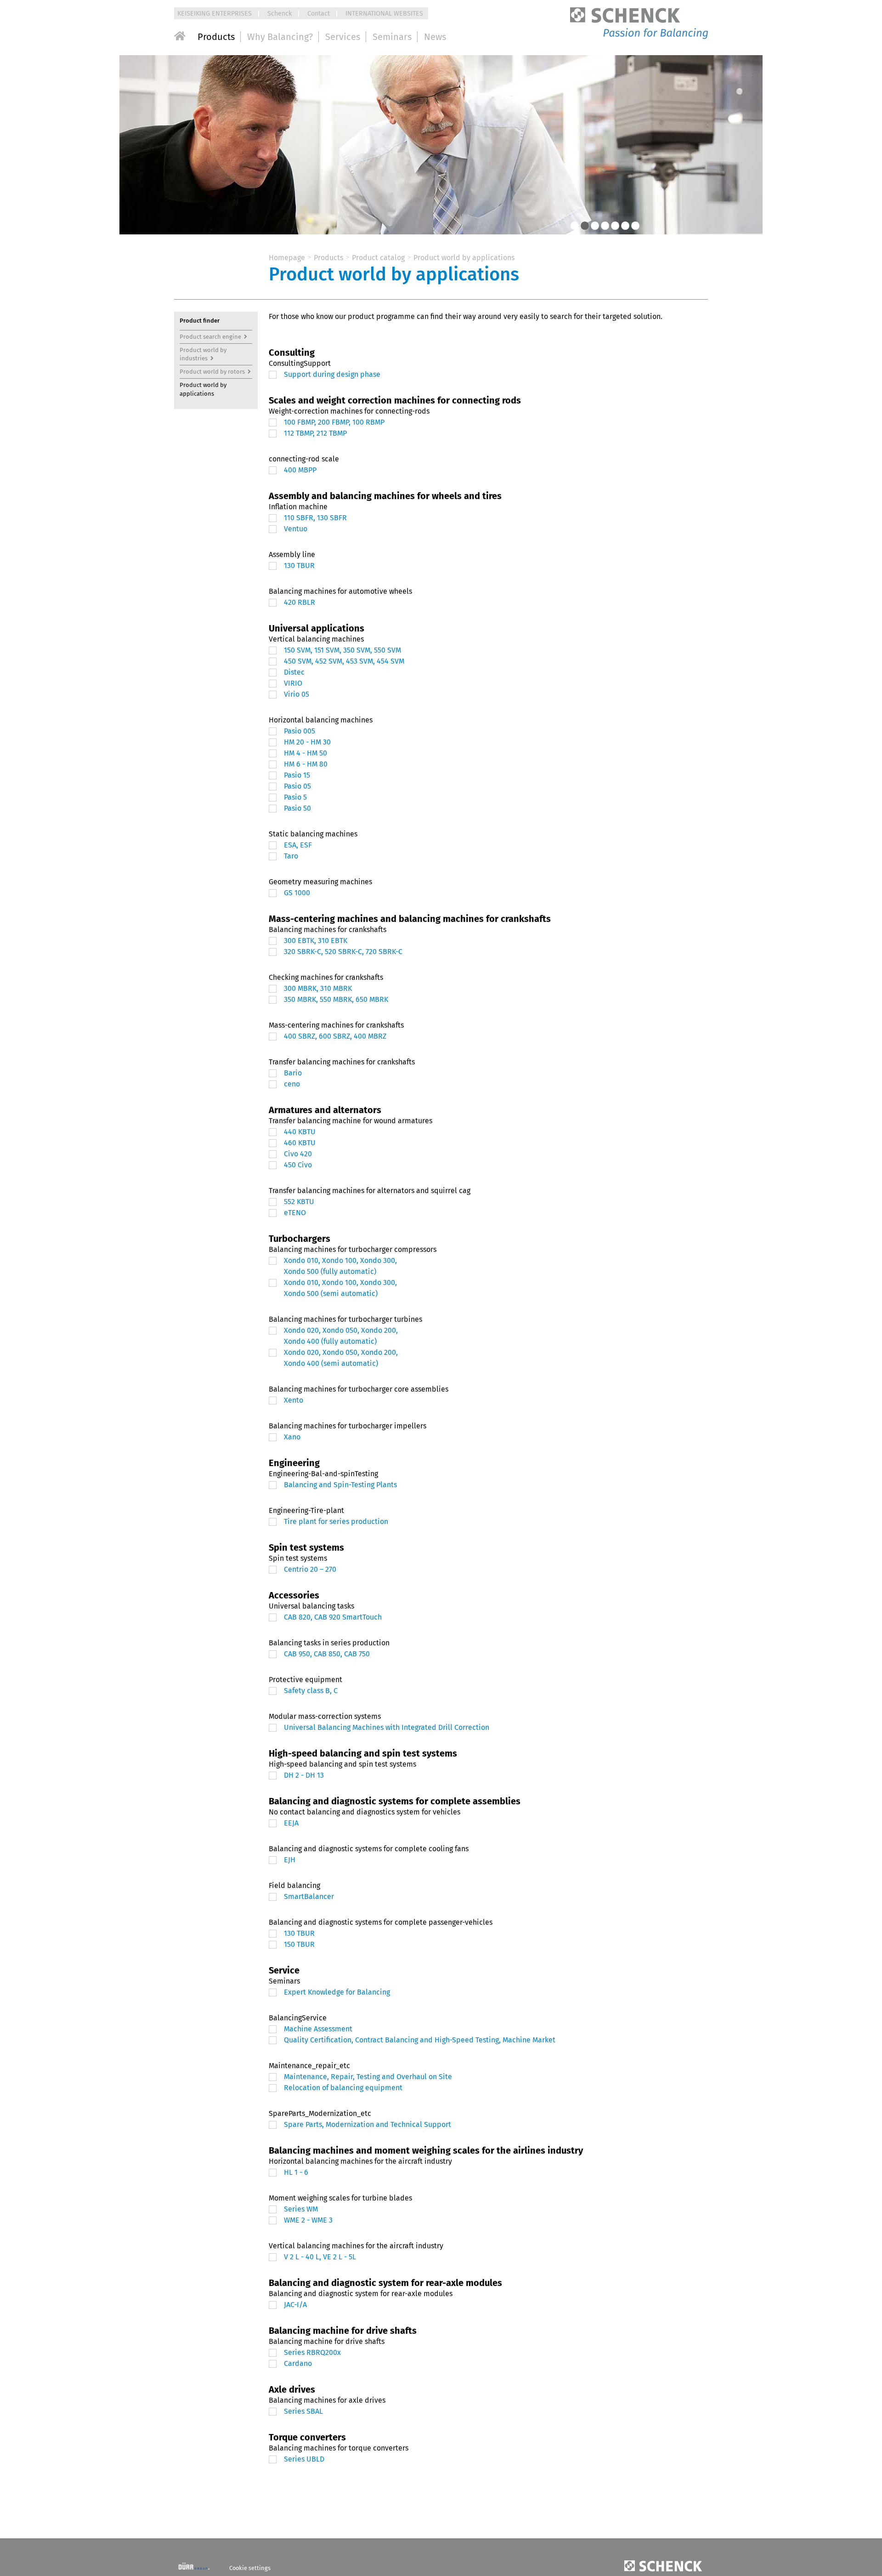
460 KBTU (300, 1143)
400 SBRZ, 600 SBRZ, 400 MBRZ (335, 1036)
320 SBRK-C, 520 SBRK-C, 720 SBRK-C (343, 952)
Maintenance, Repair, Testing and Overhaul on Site (368, 2077)
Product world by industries (204, 354)
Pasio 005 (300, 731)
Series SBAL (303, 2411)
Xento (294, 1400)
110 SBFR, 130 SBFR (315, 518)
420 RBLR (300, 602)
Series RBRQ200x (312, 2352)
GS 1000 (297, 893)
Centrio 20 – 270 (310, 1569)
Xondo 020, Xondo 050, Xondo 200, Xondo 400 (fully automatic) (341, 1336)
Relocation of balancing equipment (343, 2088)
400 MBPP (300, 470)
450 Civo (298, 1165)
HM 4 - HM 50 (305, 753)
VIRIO (293, 683)
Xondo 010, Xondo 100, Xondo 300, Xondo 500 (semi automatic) (340, 1288)
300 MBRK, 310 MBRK (318, 988)
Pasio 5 (295, 797)
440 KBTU (300, 1132)
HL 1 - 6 (296, 2172)
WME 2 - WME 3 (308, 2220)
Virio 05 (297, 694)
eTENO (295, 1213)
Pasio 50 (297, 808)
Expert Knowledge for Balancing (337, 1992)
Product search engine (210, 337)
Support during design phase (332, 374)
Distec (294, 672)
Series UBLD (304, 2459)
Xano (292, 1437)
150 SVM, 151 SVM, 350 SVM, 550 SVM (342, 650)
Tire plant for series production (336, 1521)
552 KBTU (299, 1202)
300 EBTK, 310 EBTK (316, 941)
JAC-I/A (295, 2305)
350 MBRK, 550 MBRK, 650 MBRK (336, 999)
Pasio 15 (297, 775)
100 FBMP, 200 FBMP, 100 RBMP (334, 422)
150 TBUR (299, 1944)
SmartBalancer (309, 1896)
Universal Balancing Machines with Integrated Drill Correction (387, 1727)
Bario (293, 1073)
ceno (292, 1084)
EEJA (291, 1823)
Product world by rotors (212, 372)
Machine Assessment (318, 2029)
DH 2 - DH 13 (304, 1775)
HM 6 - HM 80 (306, 764)
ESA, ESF (298, 845)
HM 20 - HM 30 (307, 742)
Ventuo (296, 529)
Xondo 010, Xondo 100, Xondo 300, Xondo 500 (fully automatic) (340, 1266)
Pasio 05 (297, 786)
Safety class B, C (311, 1691)
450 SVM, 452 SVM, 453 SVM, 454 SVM (344, 661)
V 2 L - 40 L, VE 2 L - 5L (320, 2257)
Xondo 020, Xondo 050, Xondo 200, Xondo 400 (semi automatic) (341, 1358)
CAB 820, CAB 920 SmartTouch (333, 1617)
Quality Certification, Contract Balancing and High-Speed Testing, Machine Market (420, 2040)
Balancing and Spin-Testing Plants (340, 1485)
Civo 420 (298, 1154)
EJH (290, 1860)
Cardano (298, 2363)
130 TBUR (299, 566)
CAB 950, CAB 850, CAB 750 (327, 1654)
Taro (291, 856)
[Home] (180, 36)
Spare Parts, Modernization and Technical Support (367, 2124)
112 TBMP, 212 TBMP (315, 433)
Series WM (301, 2209)
